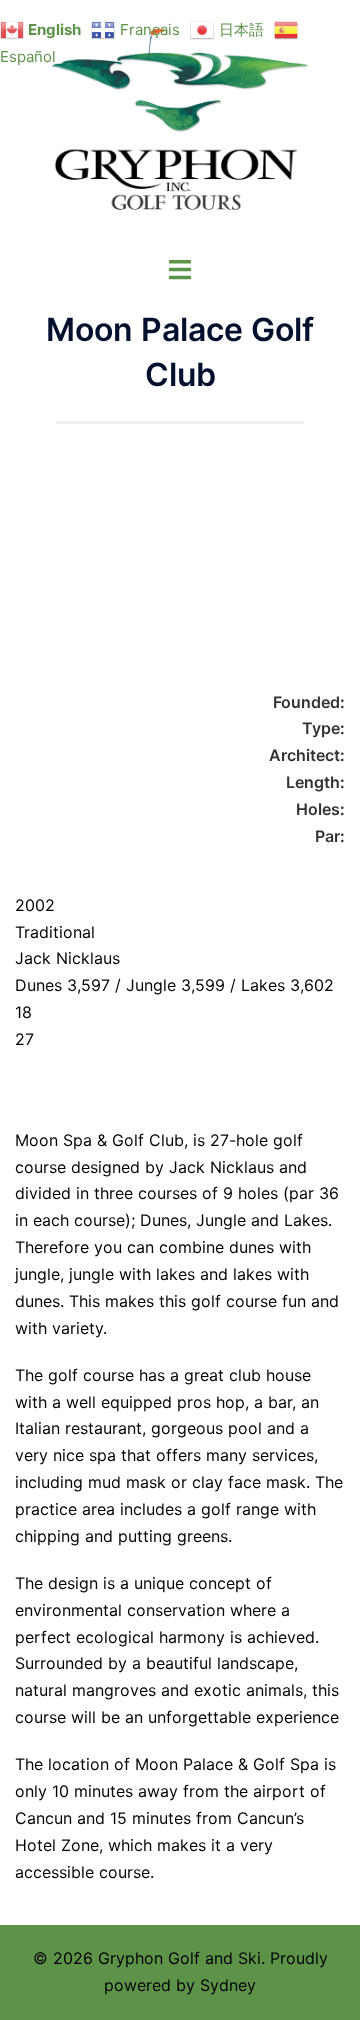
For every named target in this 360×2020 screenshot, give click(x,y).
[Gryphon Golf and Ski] (180, 126)
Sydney (228, 1985)
